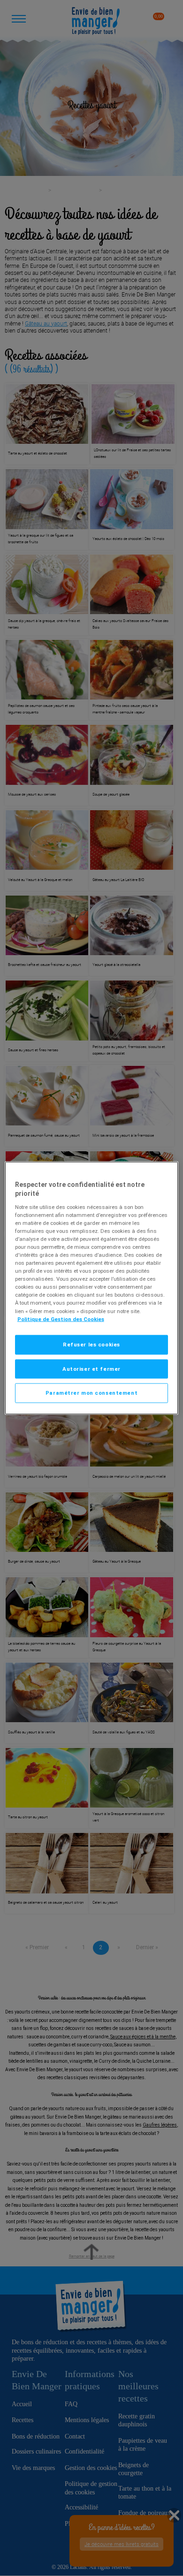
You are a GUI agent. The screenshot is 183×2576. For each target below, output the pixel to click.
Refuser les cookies (91, 1344)
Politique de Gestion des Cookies (61, 1319)
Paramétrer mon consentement (91, 1393)
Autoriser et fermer (91, 1368)
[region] (92, 1288)
